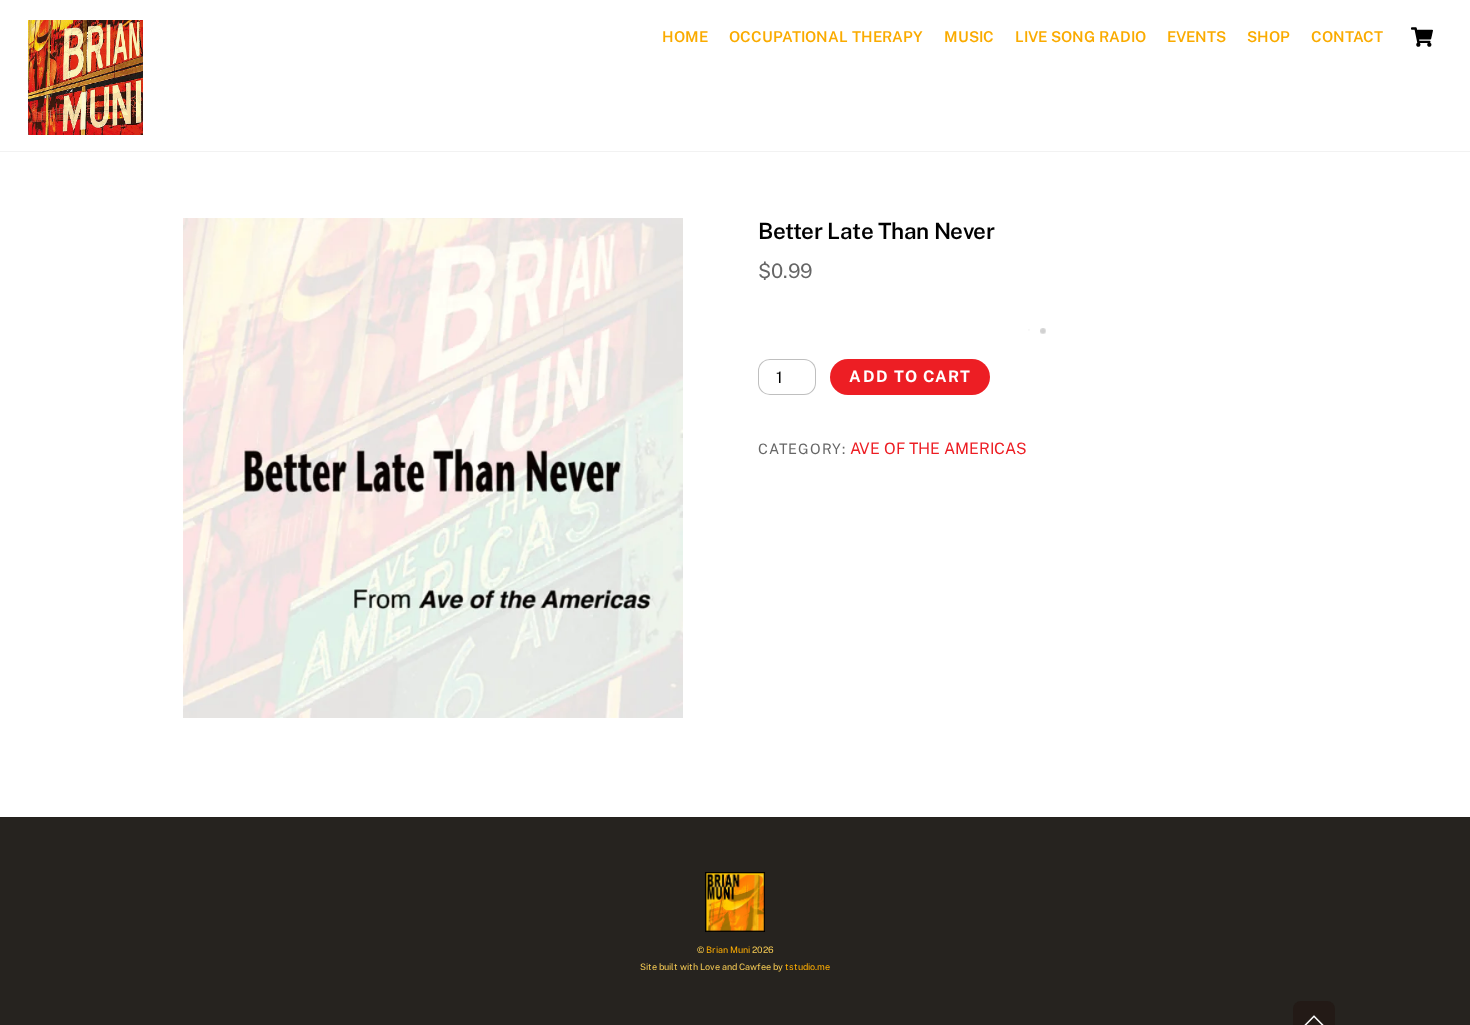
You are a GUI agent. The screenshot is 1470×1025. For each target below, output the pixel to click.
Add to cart (909, 376)
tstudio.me (807, 966)
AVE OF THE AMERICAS (938, 448)
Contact (1347, 36)
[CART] (1422, 37)
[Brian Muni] (85, 122)
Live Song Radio (1080, 36)
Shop (1268, 36)
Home (685, 36)
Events (1196, 36)
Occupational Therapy (826, 36)
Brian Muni (728, 949)
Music (969, 36)
